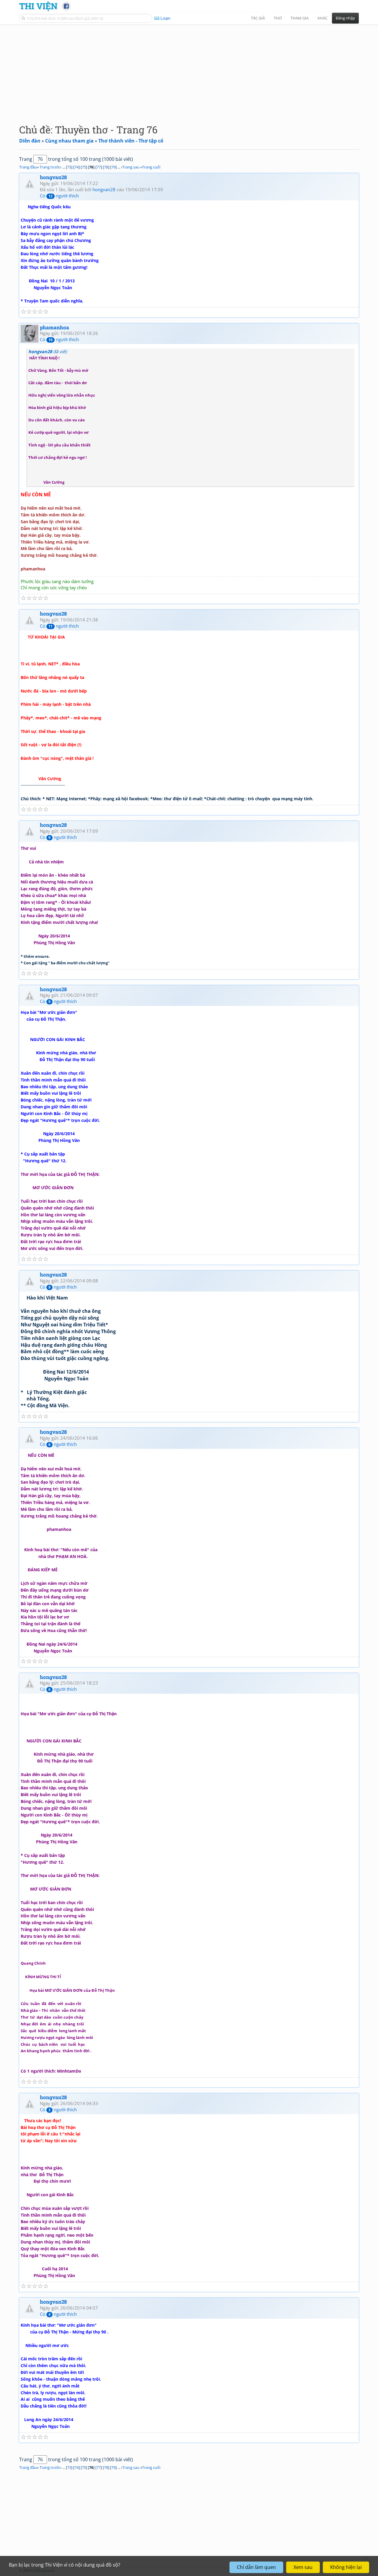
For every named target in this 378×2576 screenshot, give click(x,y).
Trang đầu (28, 167)
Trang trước (50, 167)
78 (106, 167)
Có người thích (59, 196)
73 (69, 167)
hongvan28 (53, 177)
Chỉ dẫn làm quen (256, 2567)
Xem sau (303, 2567)
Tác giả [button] (258, 18)
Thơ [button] (278, 18)
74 (76, 167)
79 (113, 167)
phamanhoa (54, 327)
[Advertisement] (189, 69)
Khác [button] (322, 18)
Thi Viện (38, 6)
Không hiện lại (346, 2567)
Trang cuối (151, 167)
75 (84, 167)
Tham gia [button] (300, 18)
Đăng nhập (345, 18)
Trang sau (131, 167)
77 (99, 167)
